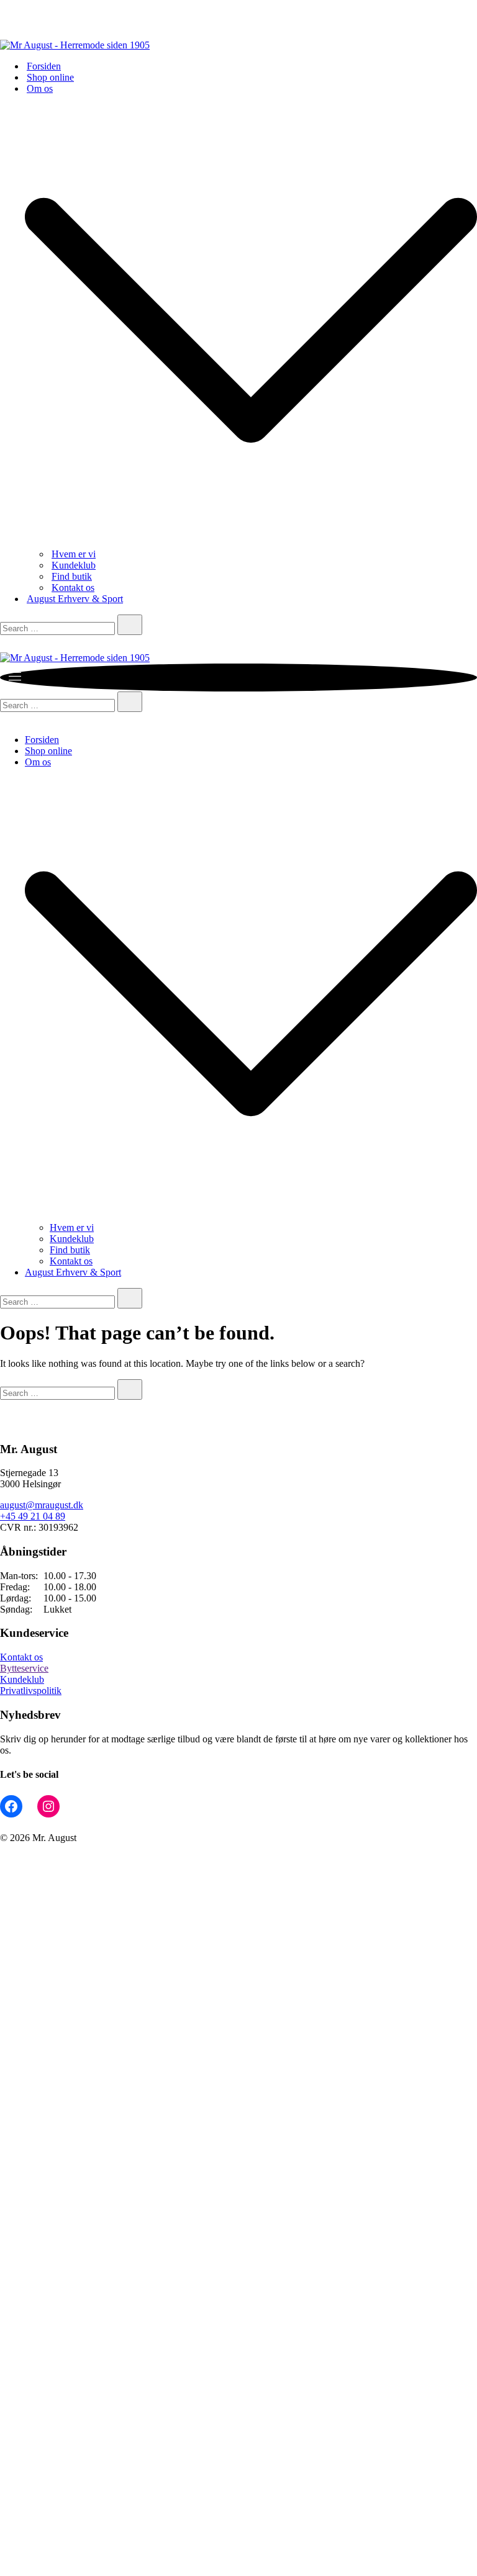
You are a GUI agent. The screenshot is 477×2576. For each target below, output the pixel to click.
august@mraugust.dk (42, 1505)
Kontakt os (73, 588)
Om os (40, 88)
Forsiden (44, 66)
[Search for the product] (130, 625)
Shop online (50, 77)
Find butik (72, 576)
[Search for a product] (12, 646)
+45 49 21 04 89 (33, 1516)
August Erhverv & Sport (75, 599)
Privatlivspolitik (31, 1691)
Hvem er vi (74, 554)
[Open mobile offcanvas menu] (14, 679)
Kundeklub (74, 565)
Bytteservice (24, 1668)
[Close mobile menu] (5, 718)
